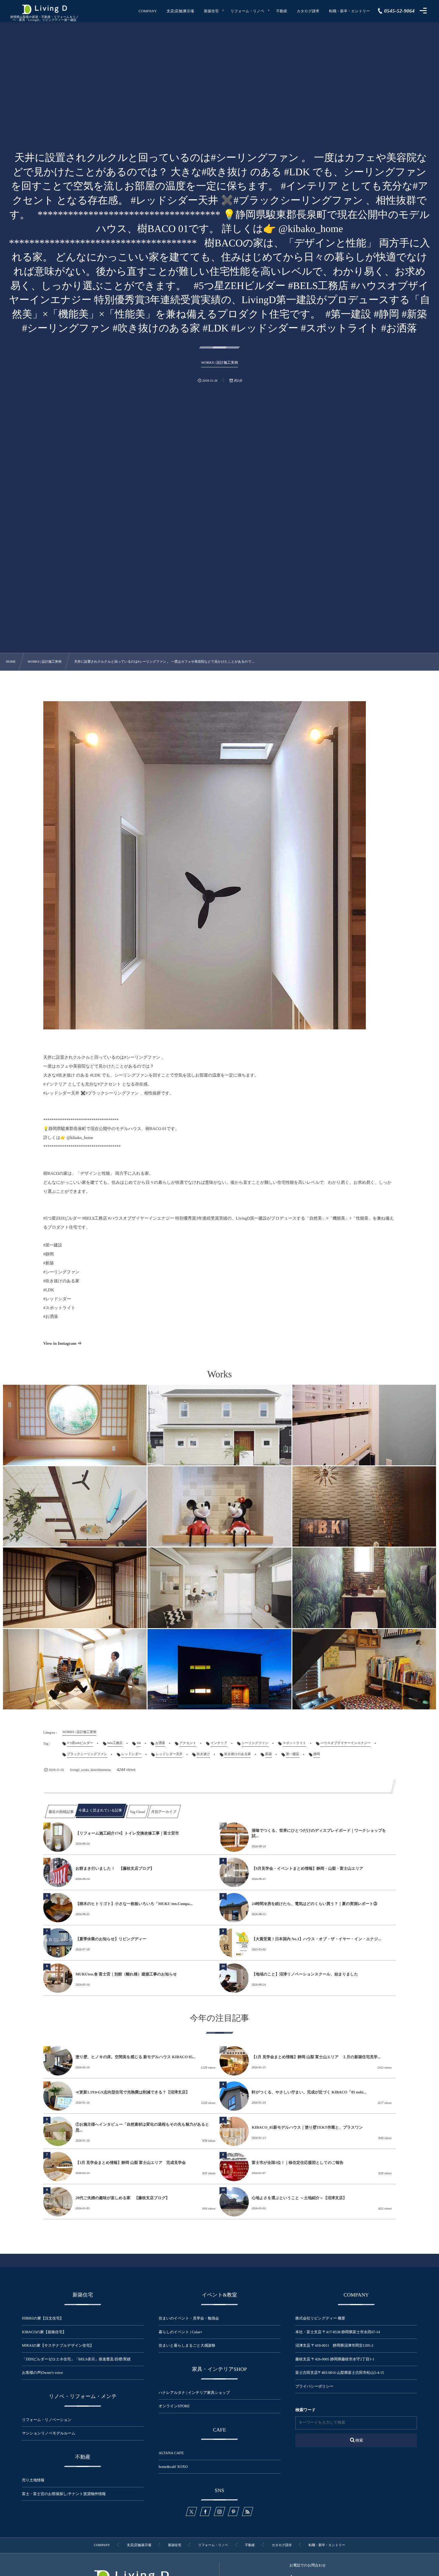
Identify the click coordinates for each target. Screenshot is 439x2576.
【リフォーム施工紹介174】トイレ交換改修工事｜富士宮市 (127, 1833)
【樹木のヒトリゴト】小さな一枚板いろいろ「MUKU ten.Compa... (134, 1904)
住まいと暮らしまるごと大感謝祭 (187, 2345)
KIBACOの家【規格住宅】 (44, 2332)
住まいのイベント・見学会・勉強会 (189, 2318)
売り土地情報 (37, 2480)
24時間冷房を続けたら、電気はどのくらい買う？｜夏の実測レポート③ (314, 1904)
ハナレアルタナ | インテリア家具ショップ (194, 2393)
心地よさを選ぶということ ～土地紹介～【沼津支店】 (299, 2198)
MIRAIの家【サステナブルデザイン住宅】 (58, 2345)
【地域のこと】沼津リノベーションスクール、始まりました (305, 1974)
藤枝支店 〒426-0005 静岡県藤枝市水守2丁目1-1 (335, 2359)
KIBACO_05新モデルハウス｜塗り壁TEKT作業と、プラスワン (307, 2127)
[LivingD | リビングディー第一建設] (44, 9)
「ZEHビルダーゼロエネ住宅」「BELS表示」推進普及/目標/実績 (76, 2359)
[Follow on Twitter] (191, 2511)
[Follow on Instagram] (219, 2511)
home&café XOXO (173, 2467)
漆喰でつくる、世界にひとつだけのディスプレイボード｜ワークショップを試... (319, 1833)
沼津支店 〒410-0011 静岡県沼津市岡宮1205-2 (334, 2345)
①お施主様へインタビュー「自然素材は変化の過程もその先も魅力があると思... (142, 2127)
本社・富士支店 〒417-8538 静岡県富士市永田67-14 (338, 2332)
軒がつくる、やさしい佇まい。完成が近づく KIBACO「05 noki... (309, 2092)
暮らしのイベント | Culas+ (180, 2332)
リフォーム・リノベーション (47, 2420)
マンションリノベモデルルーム (49, 2433)
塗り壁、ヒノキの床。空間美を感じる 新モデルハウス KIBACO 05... (136, 2057)
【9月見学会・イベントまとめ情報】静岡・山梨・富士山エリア (308, 1868)
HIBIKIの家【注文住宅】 (43, 2318)
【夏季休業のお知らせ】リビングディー (111, 1939)
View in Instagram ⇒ (62, 1344)
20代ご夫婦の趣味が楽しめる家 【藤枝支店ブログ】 (123, 2198)
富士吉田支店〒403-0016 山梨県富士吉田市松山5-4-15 (340, 2373)
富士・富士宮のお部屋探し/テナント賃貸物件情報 (64, 2494)
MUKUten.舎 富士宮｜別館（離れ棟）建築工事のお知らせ (126, 1974)
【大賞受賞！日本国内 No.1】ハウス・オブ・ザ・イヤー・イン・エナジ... (316, 1939)
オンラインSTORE (174, 2406)
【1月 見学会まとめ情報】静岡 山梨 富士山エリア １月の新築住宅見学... (316, 2057)
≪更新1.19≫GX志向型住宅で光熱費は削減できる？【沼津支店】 (133, 2092)
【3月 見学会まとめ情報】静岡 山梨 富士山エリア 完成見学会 (131, 2163)
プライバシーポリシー (314, 2386)
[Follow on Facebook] (205, 2511)
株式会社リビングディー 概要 (320, 2318)
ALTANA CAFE (171, 2453)
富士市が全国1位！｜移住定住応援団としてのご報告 (298, 2163)
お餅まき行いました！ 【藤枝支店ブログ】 (115, 1868)
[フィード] (248, 2511)
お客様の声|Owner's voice (43, 2373)
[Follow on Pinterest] (234, 2511)
